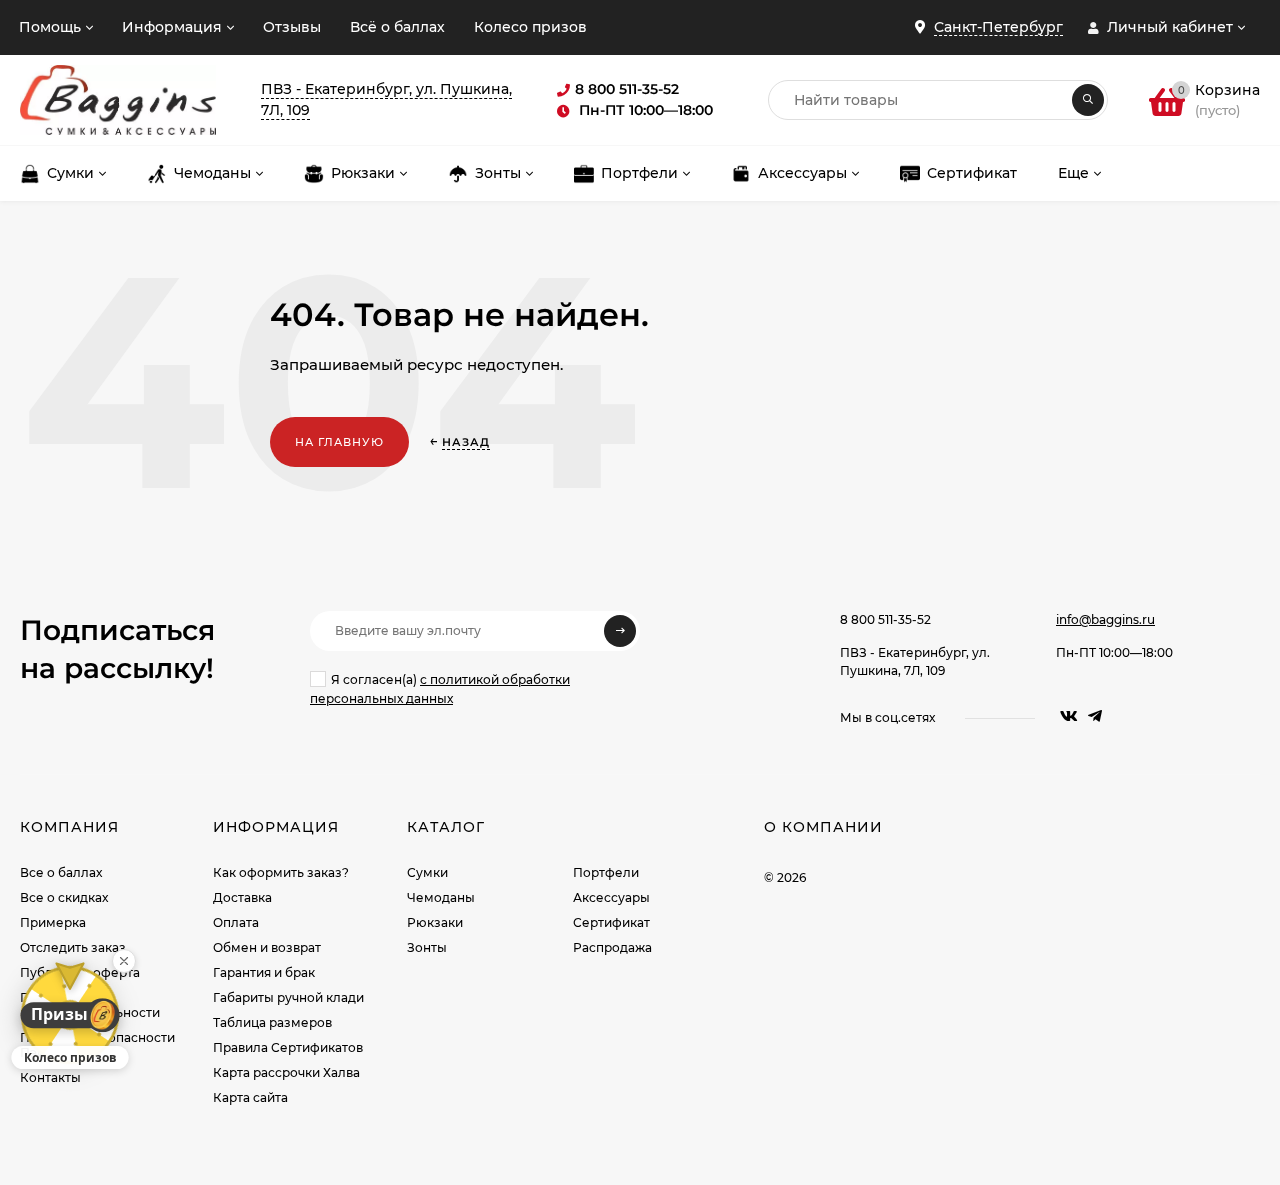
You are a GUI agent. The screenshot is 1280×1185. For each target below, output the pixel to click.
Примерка (53, 922)
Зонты (427, 947)
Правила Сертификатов (288, 1047)
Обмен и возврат (267, 947)
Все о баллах (61, 872)
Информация (172, 27)
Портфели (606, 872)
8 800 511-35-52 (885, 619)
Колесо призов (530, 27)
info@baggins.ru (1105, 619)
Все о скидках (64, 897)
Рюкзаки (435, 922)
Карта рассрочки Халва (286, 1072)
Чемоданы (441, 897)
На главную (339, 442)
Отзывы (292, 27)
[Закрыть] (124, 961)
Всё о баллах (397, 27)
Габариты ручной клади (288, 997)
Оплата (236, 922)
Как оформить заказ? (281, 872)
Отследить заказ (73, 947)
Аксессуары (611, 897)
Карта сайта (250, 1097)
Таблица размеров (272, 1022)
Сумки (427, 872)
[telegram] (1095, 716)
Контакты (50, 1077)
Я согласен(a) (440, 689)
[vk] (1069, 716)
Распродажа (612, 947)
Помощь (50, 27)
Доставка (242, 897)
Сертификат (611, 922)
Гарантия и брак (264, 972)
